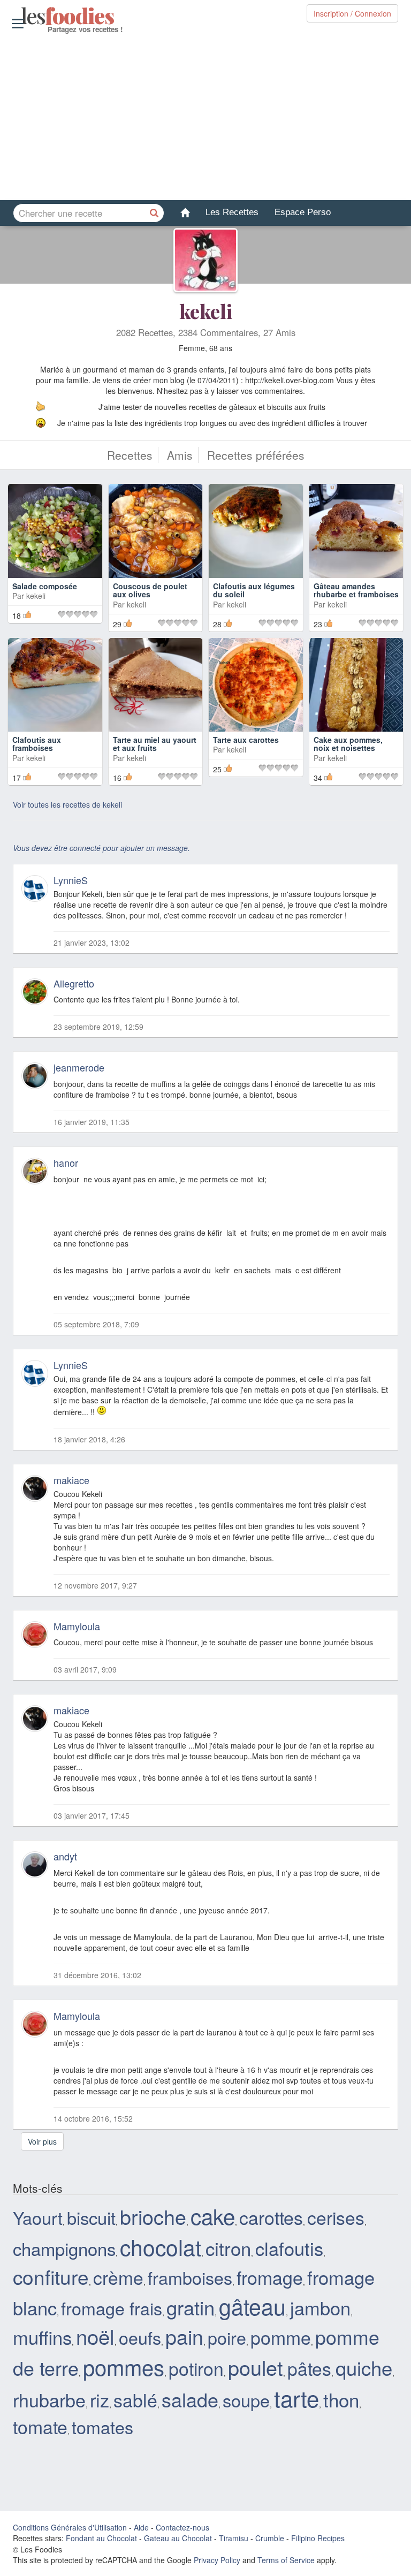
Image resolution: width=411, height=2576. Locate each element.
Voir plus (42, 2141)
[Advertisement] (205, 117)
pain (184, 2336)
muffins (42, 2337)
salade (190, 2399)
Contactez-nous (182, 2527)
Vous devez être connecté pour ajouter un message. (101, 848)
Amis (180, 455)
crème (118, 2277)
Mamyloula (77, 1626)
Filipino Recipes (318, 2538)
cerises (336, 2217)
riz (100, 2400)
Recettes (130, 455)
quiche (364, 2367)
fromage (270, 2277)
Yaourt (38, 2217)
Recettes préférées (256, 455)
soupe (246, 2400)
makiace (71, 1480)
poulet (256, 2367)
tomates (102, 2427)
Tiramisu (234, 2538)
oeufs (140, 2337)
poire (227, 2337)
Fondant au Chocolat (101, 2538)
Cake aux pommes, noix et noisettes (348, 744)
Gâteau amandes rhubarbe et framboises (356, 590)
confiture (51, 2276)
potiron (196, 2368)
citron (228, 2248)
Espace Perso (303, 212)
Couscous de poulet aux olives (150, 590)
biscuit (91, 2217)
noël (95, 2336)
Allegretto (74, 983)
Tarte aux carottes (246, 740)
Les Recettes (232, 212)
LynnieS (71, 880)
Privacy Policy (217, 2560)
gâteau (252, 2306)
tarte (296, 2398)
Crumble (270, 2538)
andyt (65, 1856)
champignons (64, 2248)
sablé (135, 2400)
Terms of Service (286, 2560)
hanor (66, 1162)
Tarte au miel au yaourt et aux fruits (155, 744)
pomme (281, 2337)
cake (213, 2216)
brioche (153, 2216)
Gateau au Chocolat (178, 2538)
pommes (124, 2366)
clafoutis (289, 2248)
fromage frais (112, 2308)
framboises (190, 2277)
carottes (271, 2217)
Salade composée (45, 586)
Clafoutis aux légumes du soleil (254, 590)
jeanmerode (79, 1067)
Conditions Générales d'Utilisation (70, 2527)
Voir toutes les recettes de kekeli (67, 804)
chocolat (161, 2247)
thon (341, 2399)
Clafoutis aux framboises (37, 744)
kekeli (206, 311)
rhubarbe (49, 2400)
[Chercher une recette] (155, 213)
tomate (40, 2426)
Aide (141, 2527)
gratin (191, 2307)
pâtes (309, 2368)
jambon (320, 2307)
